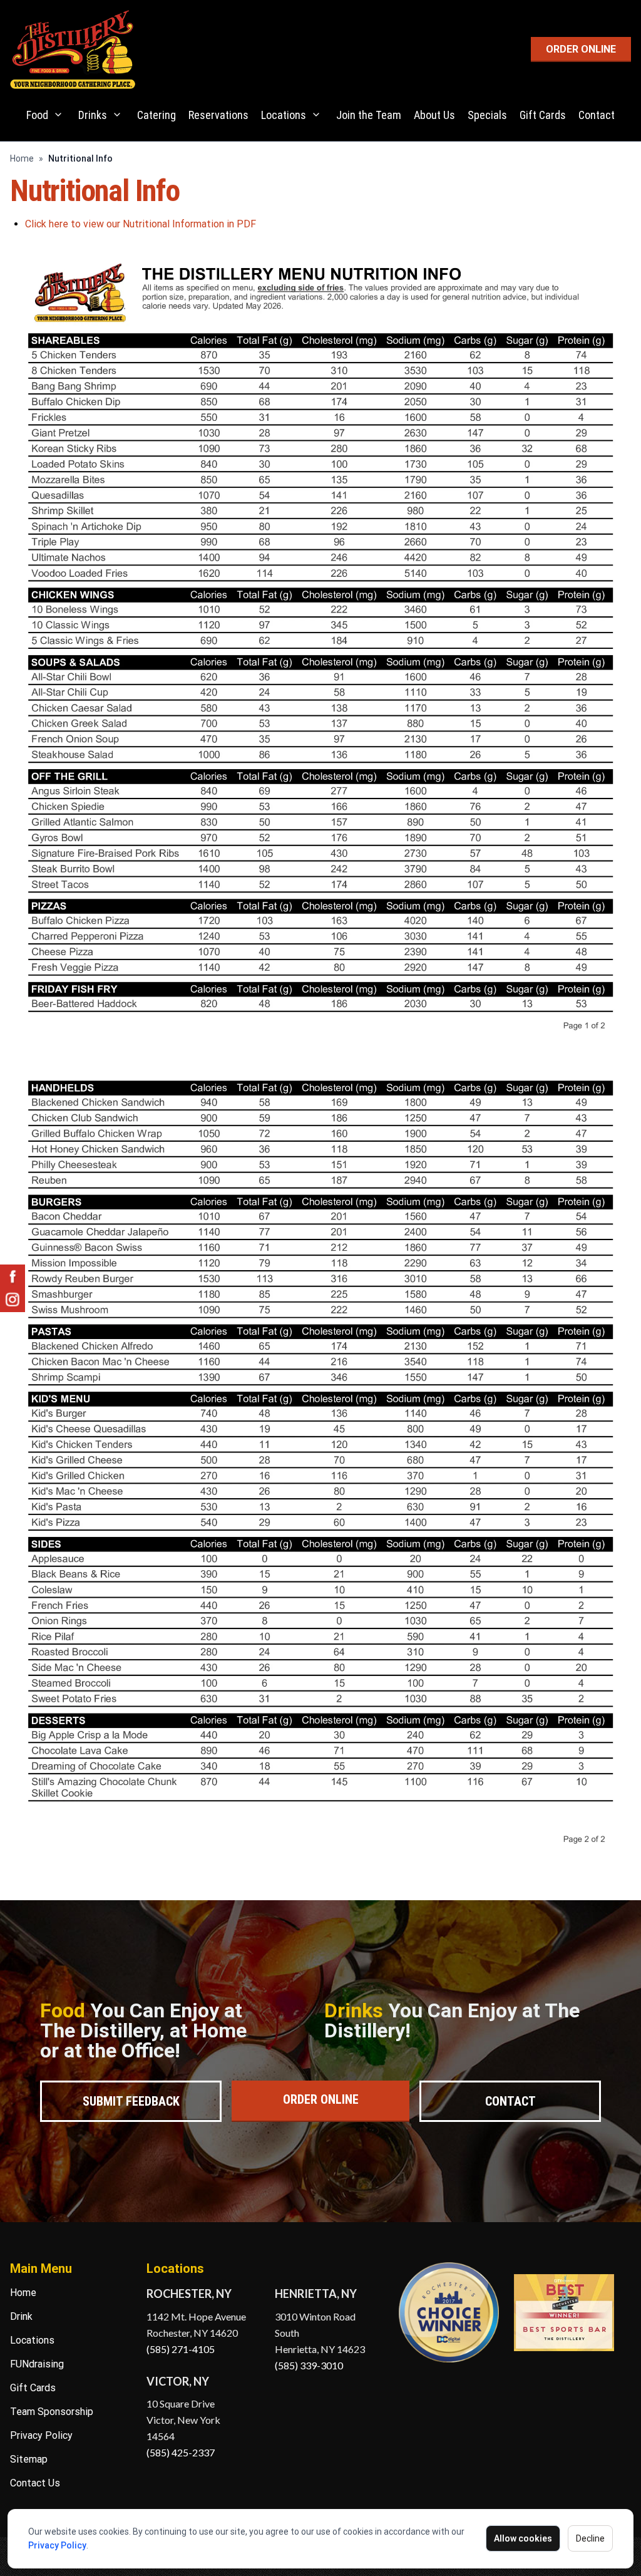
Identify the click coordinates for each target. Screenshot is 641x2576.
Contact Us (35, 2483)
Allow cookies (523, 2538)
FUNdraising (37, 2364)
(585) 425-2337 (181, 2452)
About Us (434, 115)
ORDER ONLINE (581, 49)
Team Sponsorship (52, 2412)
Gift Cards (543, 115)
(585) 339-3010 (309, 2365)
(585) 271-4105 (181, 2349)
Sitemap (29, 2459)
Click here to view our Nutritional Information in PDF (141, 224)
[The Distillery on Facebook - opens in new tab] (13, 1277)
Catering (156, 115)
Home (22, 158)
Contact (597, 115)
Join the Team (369, 115)
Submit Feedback (131, 2101)
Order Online (321, 2099)
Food (37, 115)
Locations (284, 115)
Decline (590, 2538)
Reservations (218, 115)
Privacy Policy (57, 2545)
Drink (21, 2316)
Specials (487, 115)
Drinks (93, 115)
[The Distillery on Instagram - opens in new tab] (13, 1300)
